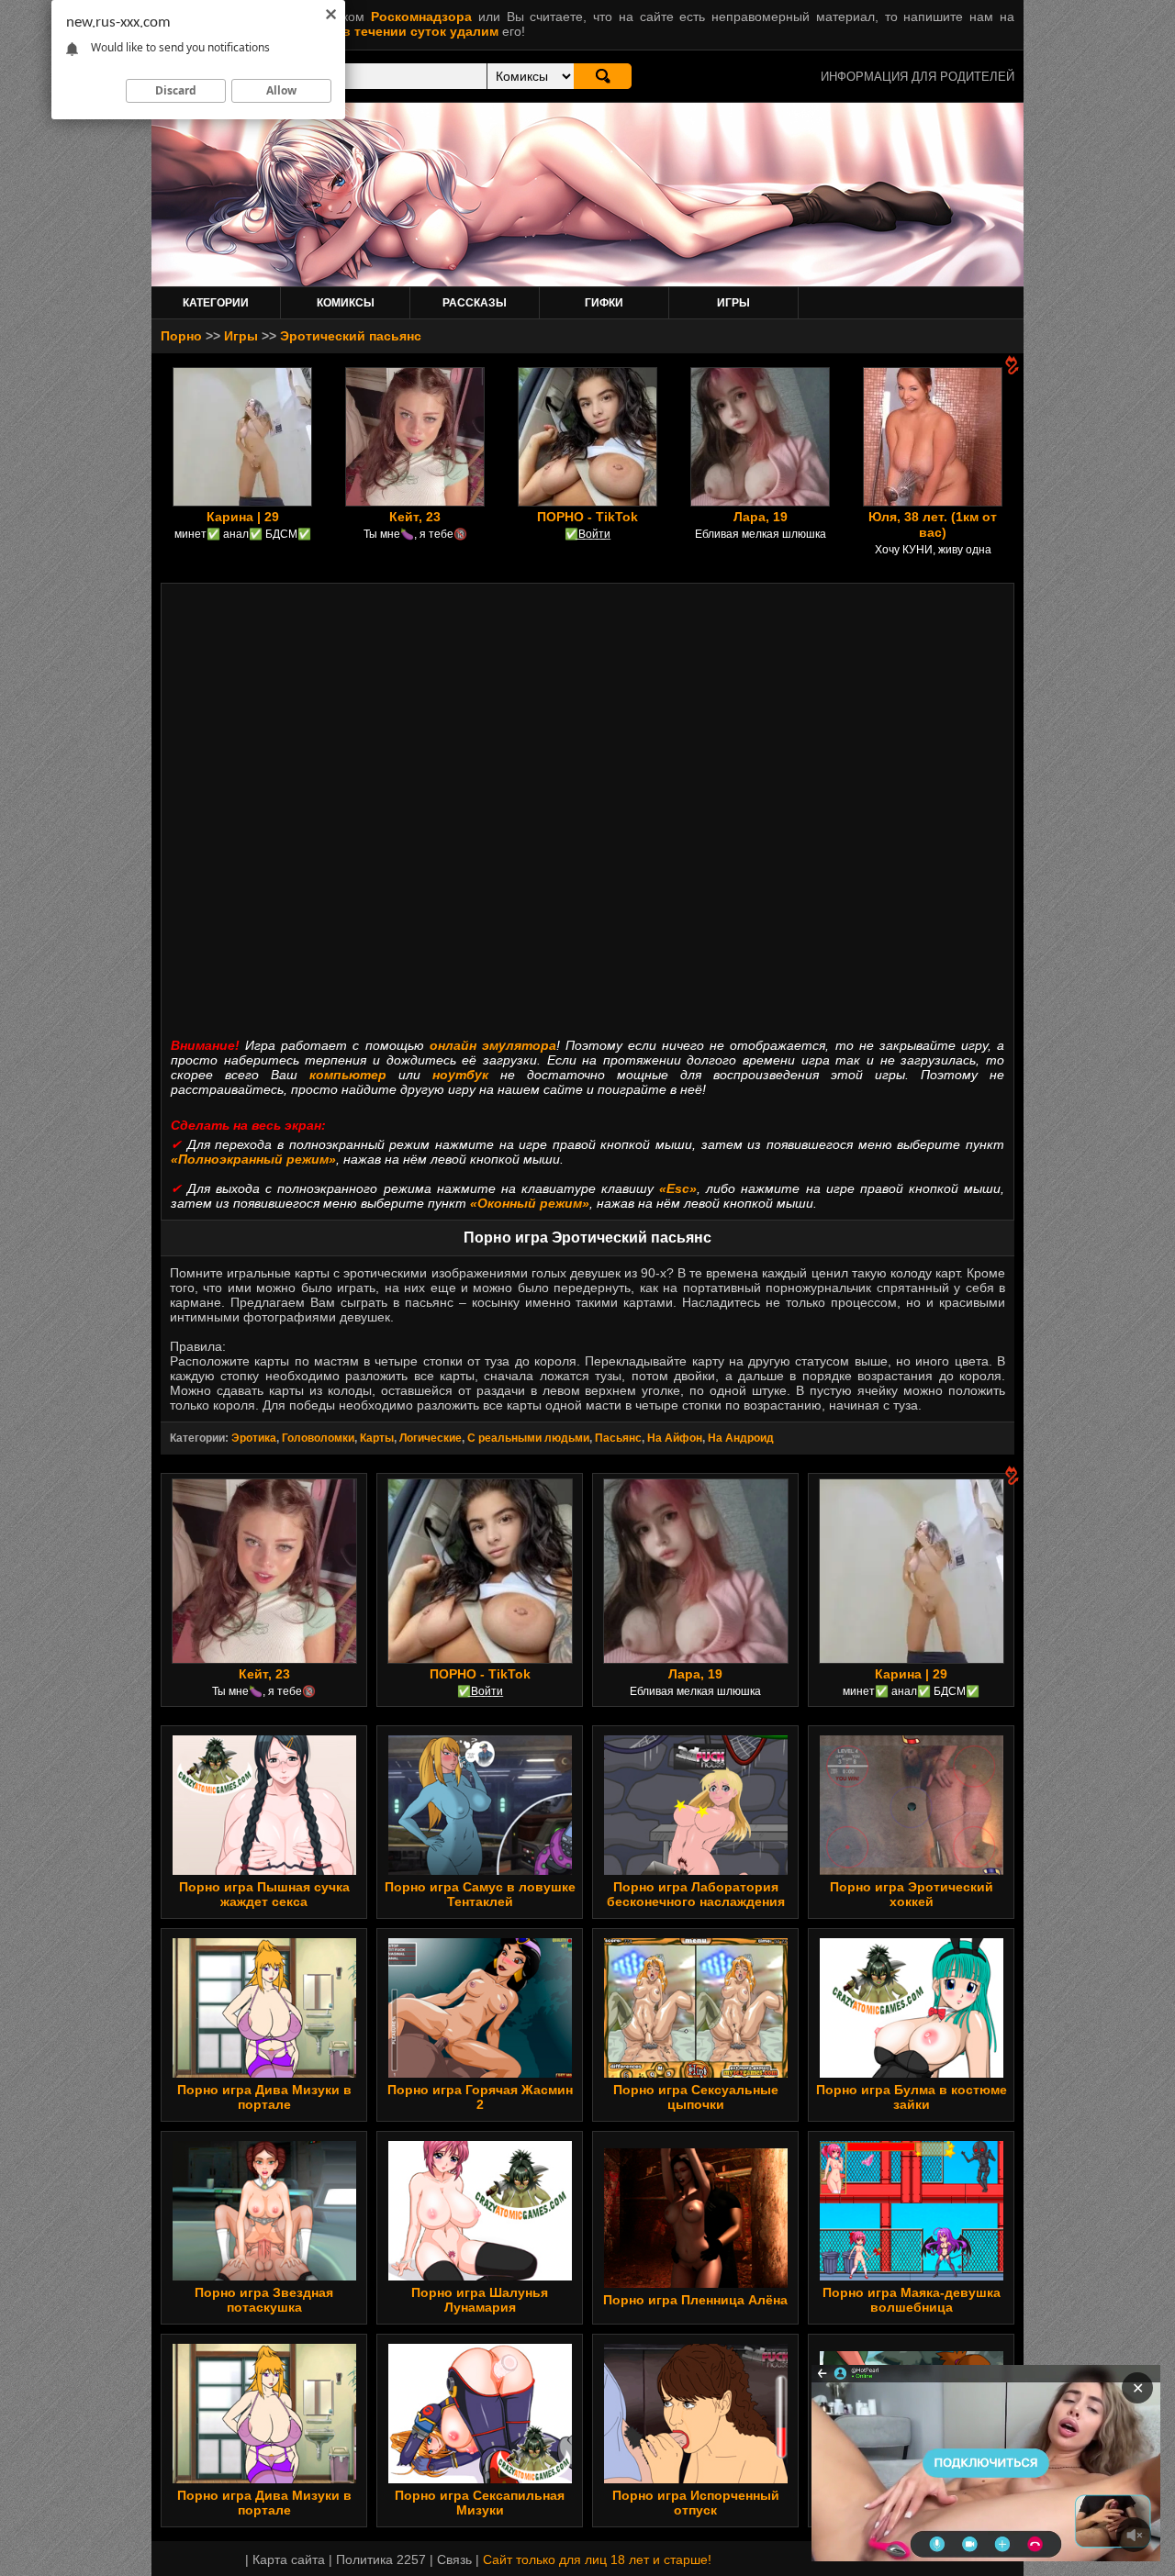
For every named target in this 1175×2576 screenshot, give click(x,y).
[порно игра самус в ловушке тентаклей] (480, 1870)
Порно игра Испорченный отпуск (696, 2503)
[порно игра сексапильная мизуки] (480, 2479)
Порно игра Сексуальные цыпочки (696, 2097)
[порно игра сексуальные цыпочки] (696, 2073)
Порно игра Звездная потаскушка (264, 2300)
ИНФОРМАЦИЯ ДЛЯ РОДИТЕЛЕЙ (918, 77)
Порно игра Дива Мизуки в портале (264, 2097)
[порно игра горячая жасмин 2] (480, 2073)
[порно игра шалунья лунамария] (480, 2276)
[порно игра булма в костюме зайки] (912, 2073)
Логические (431, 1438)
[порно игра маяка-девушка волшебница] (912, 2276)
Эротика (254, 1438)
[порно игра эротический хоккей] (912, 1870)
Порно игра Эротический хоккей (912, 1894)
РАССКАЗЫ (475, 303)
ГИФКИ (604, 303)
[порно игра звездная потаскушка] (264, 2276)
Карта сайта (289, 2559)
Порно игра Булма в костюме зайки (912, 2097)
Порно (181, 336)
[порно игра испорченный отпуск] (696, 2479)
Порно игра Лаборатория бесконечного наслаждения (696, 1894)
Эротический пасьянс (351, 336)
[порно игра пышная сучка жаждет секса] (264, 1870)
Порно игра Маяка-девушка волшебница (912, 2300)
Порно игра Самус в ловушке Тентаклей (480, 1894)
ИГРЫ (733, 303)
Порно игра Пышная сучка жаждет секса (264, 1894)
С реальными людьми (528, 1438)
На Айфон (675, 1438)
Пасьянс (618, 1438)
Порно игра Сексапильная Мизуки (480, 2503)
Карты (377, 1438)
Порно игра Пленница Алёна (695, 2300)
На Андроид (741, 1438)
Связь (454, 2559)
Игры (241, 336)
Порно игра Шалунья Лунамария (480, 2300)
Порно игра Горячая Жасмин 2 (480, 2097)
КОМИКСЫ (346, 303)
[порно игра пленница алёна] (696, 2283)
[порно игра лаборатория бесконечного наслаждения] (696, 1870)
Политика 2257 (381, 2559)
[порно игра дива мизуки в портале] (264, 2073)
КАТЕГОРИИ (216, 303)
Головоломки (318, 1438)
